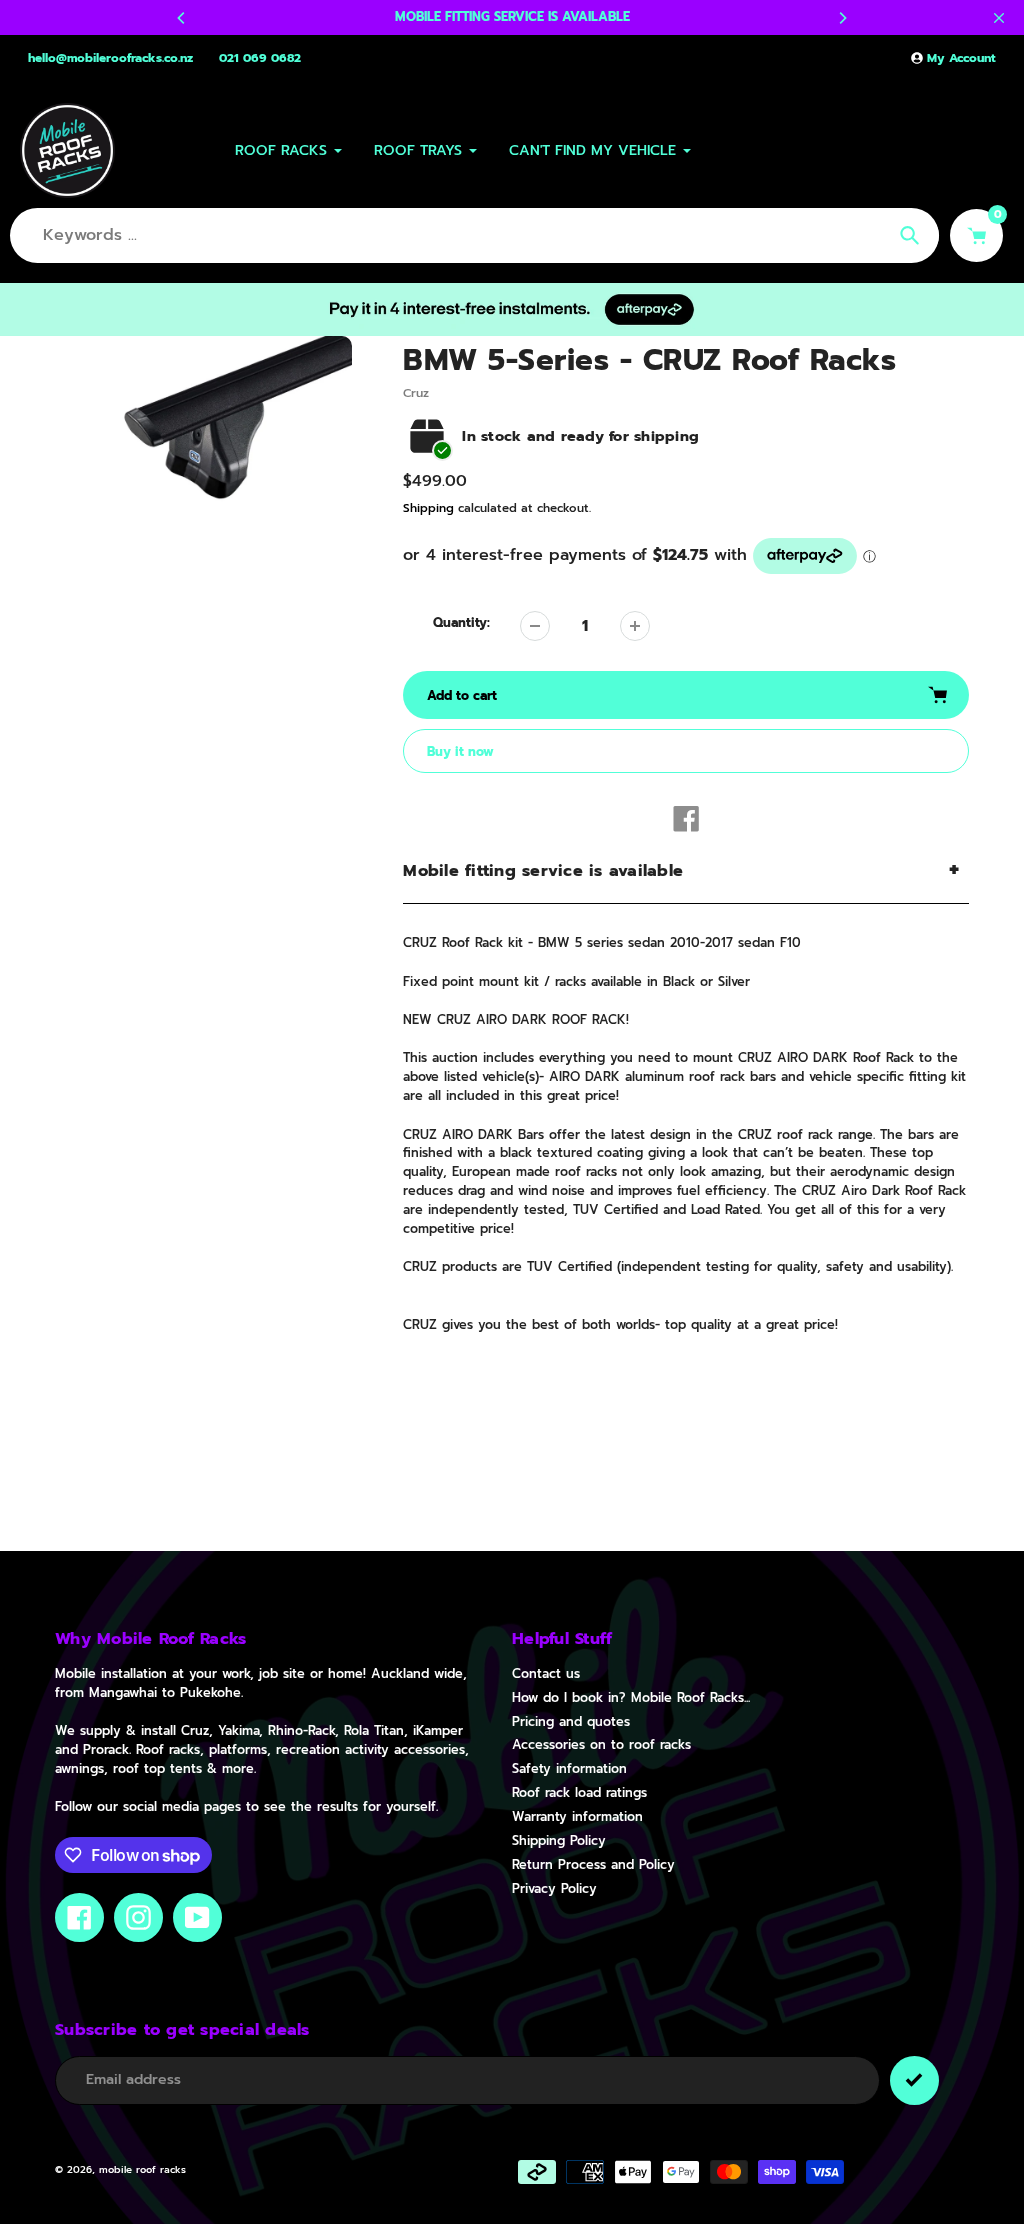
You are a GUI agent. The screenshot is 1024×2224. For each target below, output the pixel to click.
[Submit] (914, 2080)
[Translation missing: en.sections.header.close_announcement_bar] (999, 18)
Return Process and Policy (593, 1864)
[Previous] (182, 18)
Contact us (546, 1673)
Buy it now (460, 751)
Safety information (569, 1768)
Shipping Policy (559, 1840)
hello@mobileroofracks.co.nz (110, 58)
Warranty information (577, 1816)
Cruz (416, 393)
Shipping (428, 508)
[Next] (842, 18)
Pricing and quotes (571, 1721)
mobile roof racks (142, 2169)
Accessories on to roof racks (601, 1744)
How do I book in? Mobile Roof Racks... (631, 1697)
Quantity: (461, 623)
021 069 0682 (260, 58)
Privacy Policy (554, 1888)
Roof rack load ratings (579, 1792)
